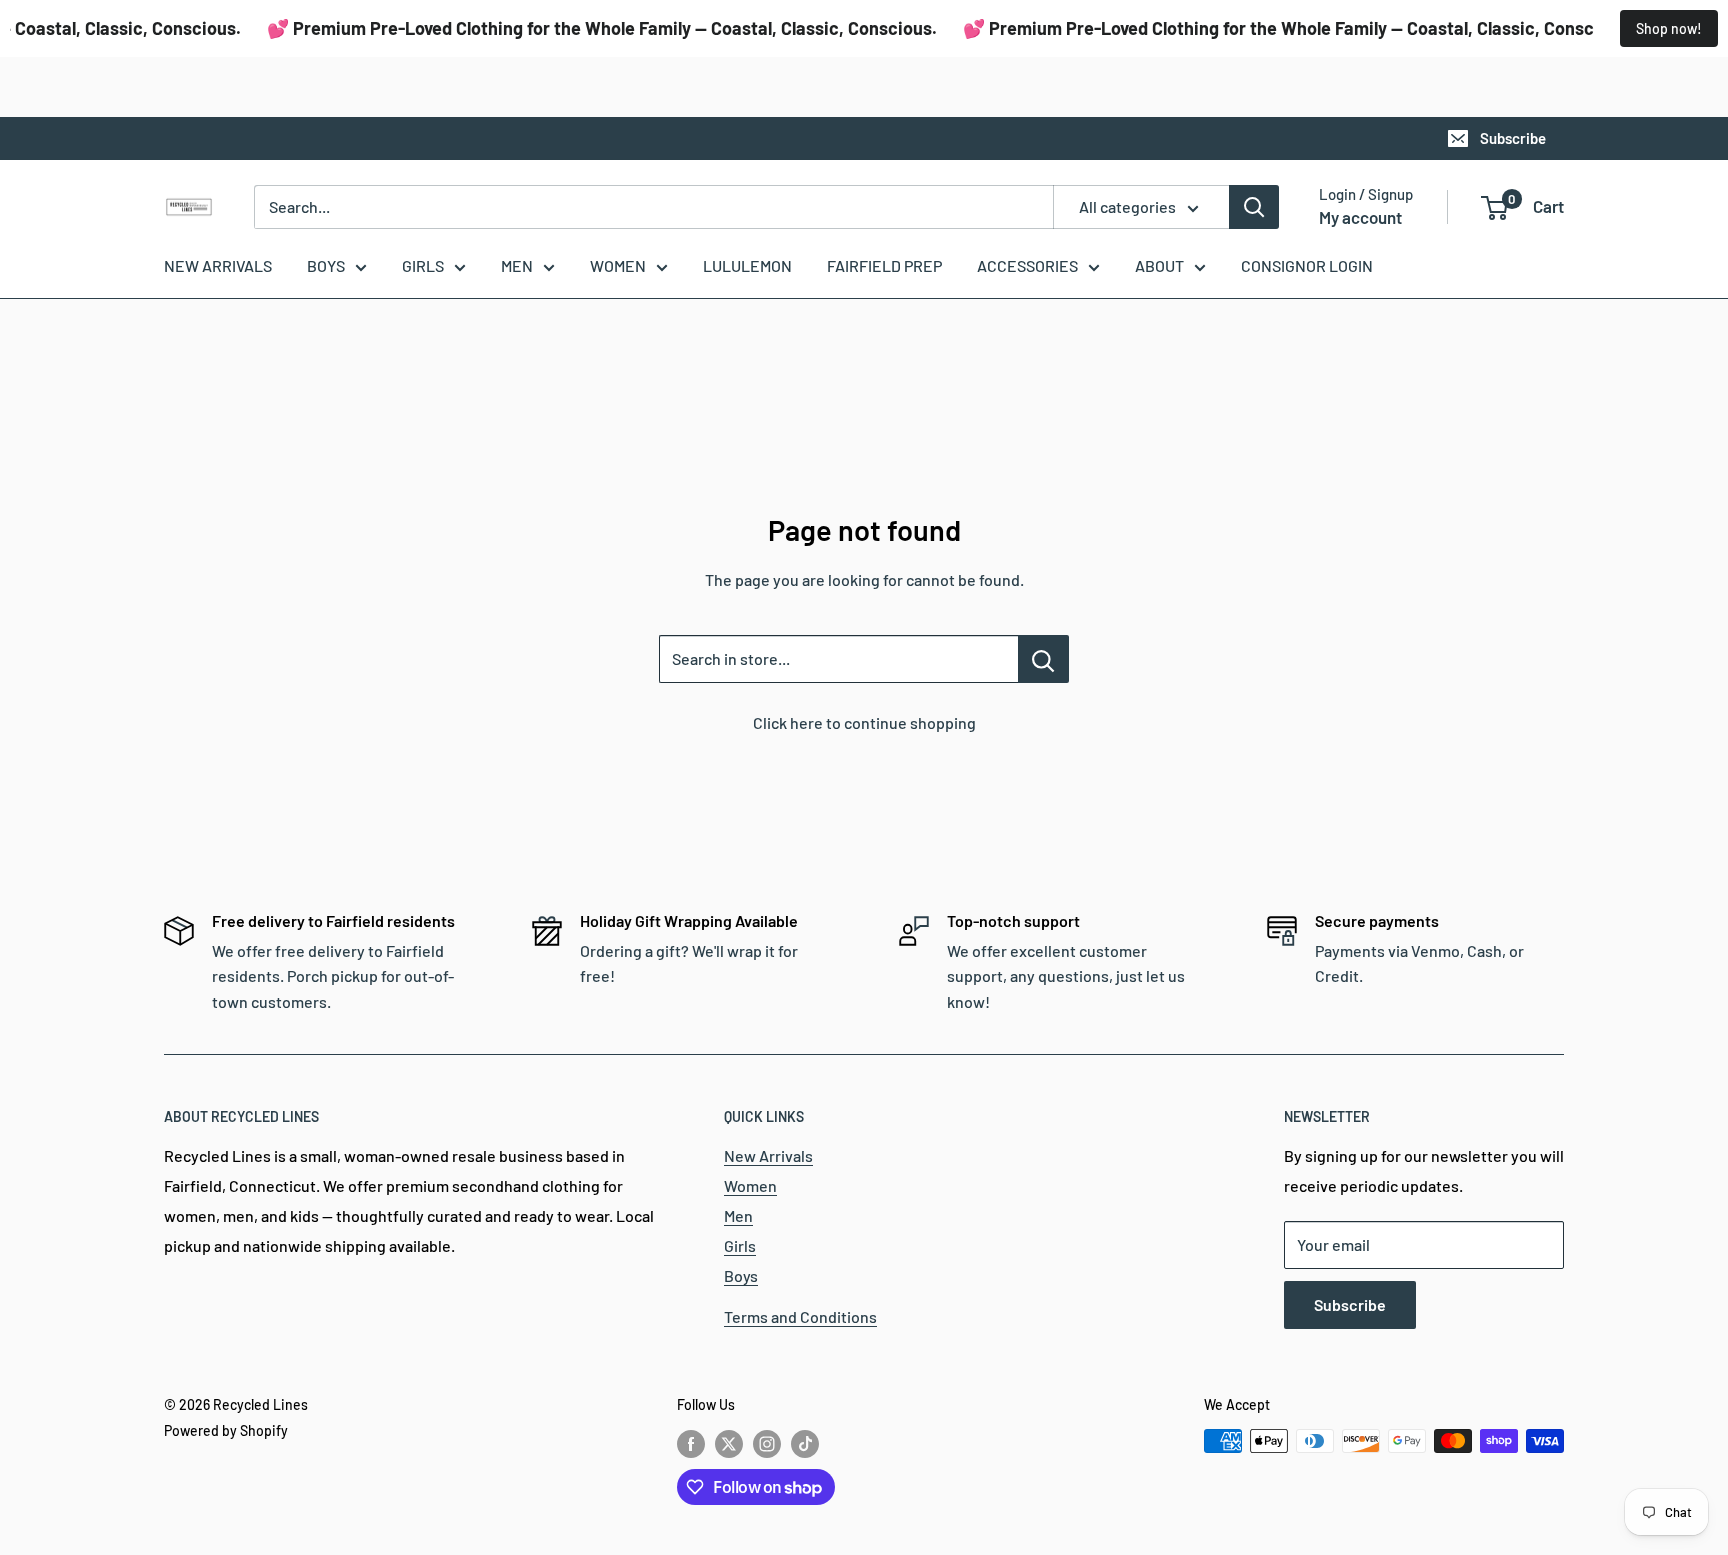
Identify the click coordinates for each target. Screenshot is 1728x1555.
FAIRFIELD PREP (884, 265)
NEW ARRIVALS (218, 265)
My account (1360, 217)
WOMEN (618, 265)
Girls (740, 1245)
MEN (517, 265)
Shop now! (1669, 28)
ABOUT (1159, 265)
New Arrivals (768, 1155)
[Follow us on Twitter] (729, 1443)
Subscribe (1513, 138)
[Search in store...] (1043, 659)
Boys (741, 1275)
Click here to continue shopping (864, 722)
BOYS (326, 265)
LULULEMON (747, 265)
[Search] (1254, 207)
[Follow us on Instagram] (767, 1443)
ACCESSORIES (1027, 265)
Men (738, 1215)
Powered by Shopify (226, 1430)
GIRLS (423, 265)
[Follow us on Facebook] (691, 1443)
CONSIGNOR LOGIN (1307, 265)
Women (750, 1185)
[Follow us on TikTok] (805, 1443)
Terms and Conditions (800, 1316)
